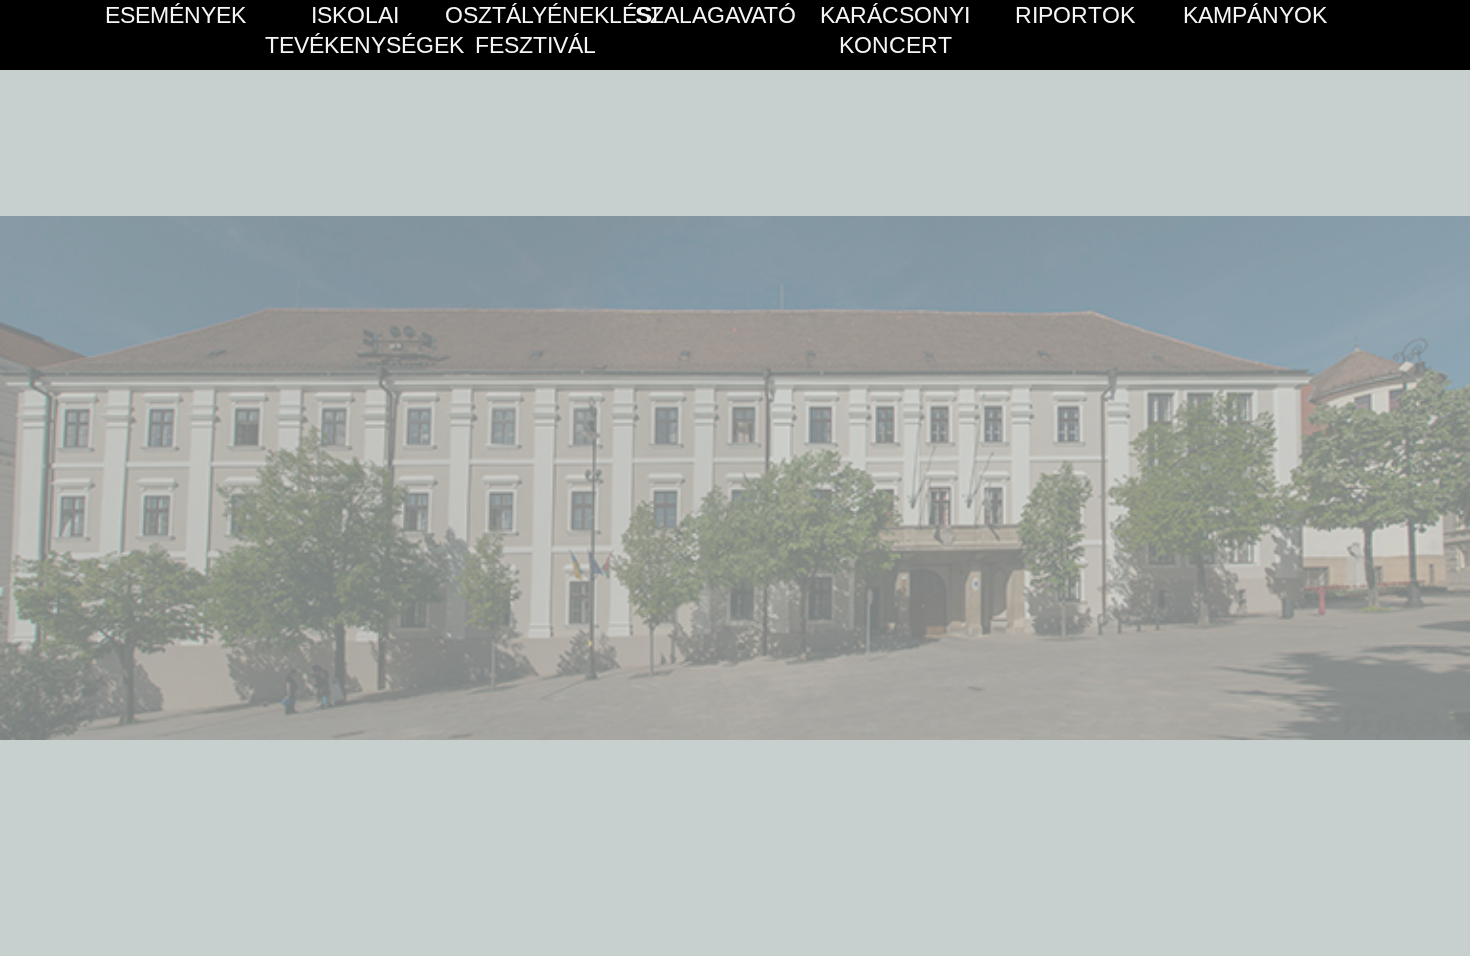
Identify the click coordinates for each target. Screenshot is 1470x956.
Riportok (1075, 15)
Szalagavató (715, 15)
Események (175, 15)
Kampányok (1255, 15)
